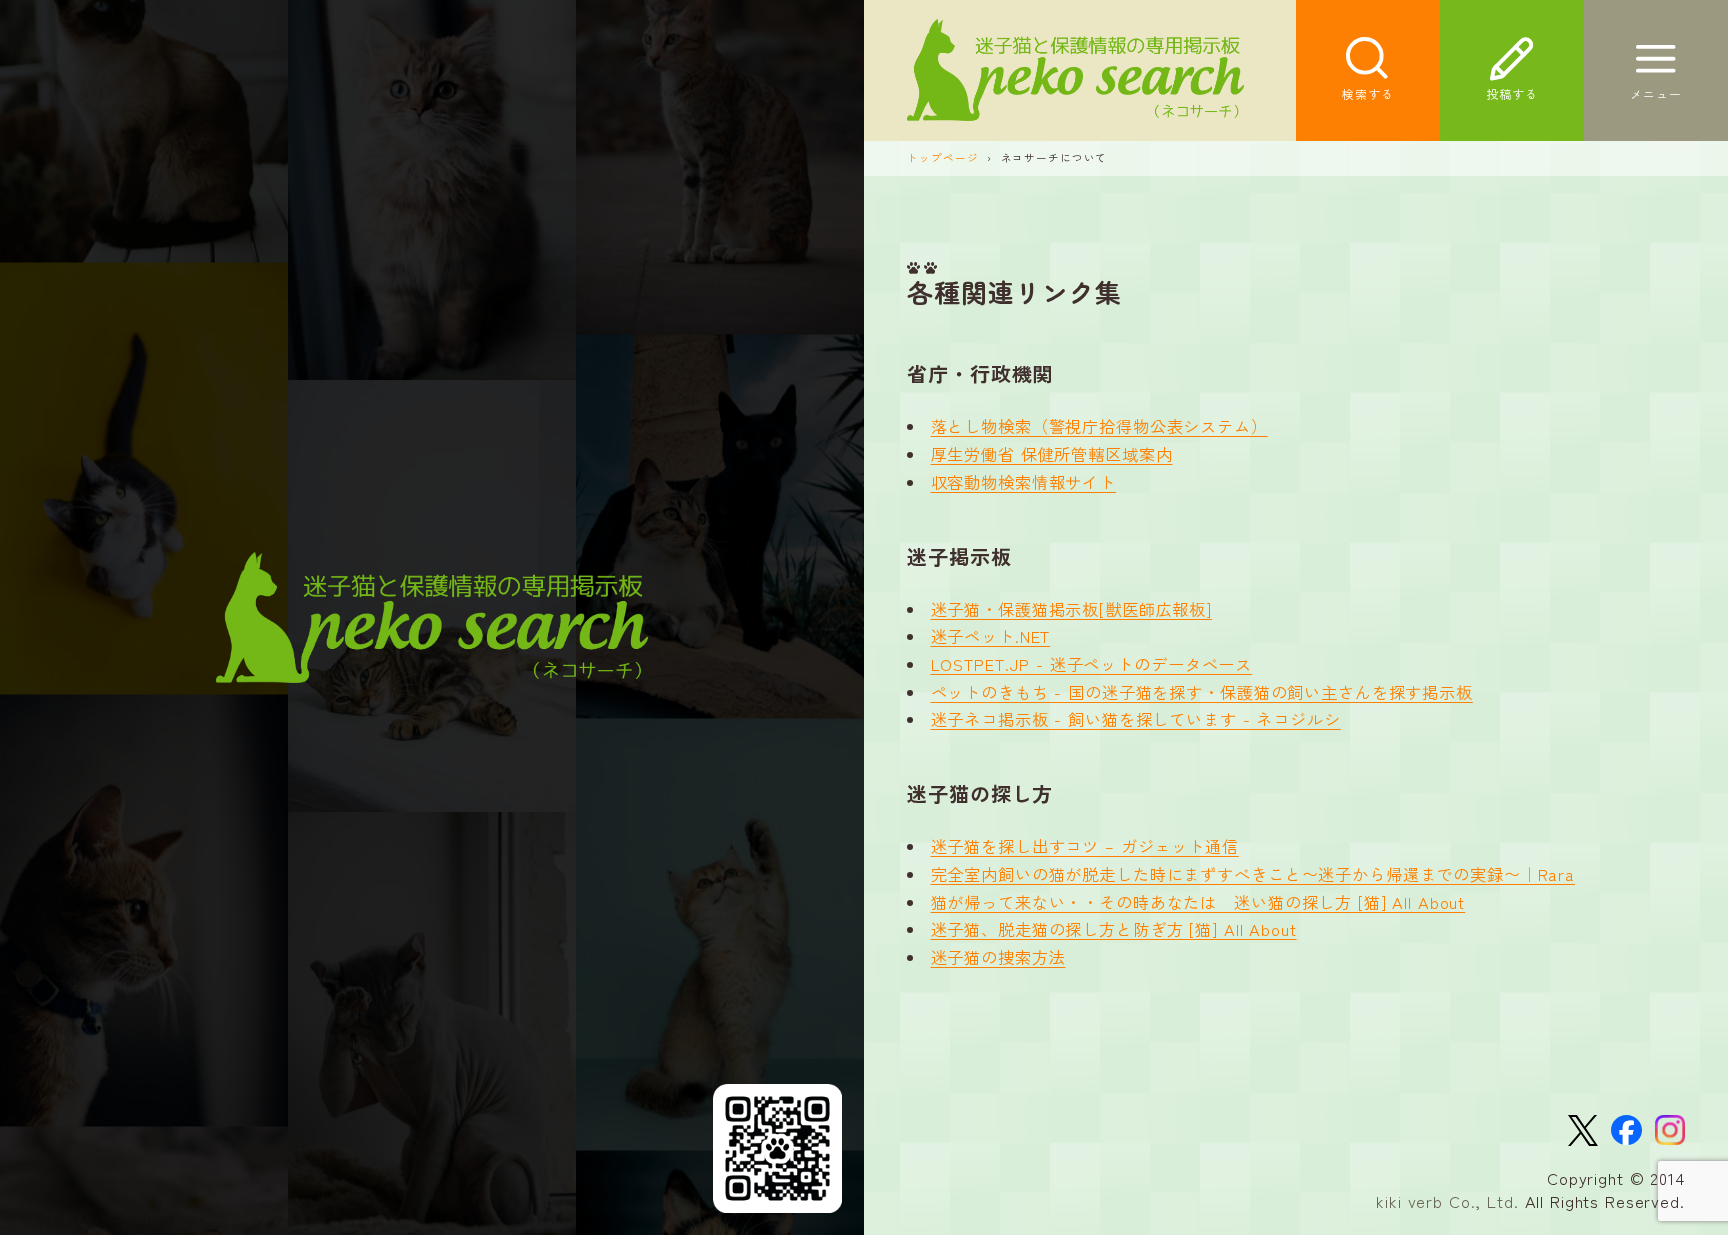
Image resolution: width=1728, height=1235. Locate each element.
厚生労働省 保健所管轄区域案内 (1052, 454)
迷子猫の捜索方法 (998, 957)
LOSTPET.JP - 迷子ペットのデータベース (1092, 664)
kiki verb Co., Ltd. (1447, 1201)
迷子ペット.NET (991, 636)
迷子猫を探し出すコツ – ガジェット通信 (1085, 846)
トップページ (942, 157)
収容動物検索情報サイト (1024, 482)
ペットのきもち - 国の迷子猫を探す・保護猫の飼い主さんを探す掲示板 (1202, 692)
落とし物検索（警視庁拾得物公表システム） (1099, 426)
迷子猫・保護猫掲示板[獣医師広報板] (1072, 609)
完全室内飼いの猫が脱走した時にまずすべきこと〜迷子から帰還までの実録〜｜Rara (1253, 874)
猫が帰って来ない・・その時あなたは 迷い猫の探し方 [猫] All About (1198, 902)
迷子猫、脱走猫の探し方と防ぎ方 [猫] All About (1114, 929)
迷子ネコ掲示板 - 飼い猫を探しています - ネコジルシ (1136, 719)
